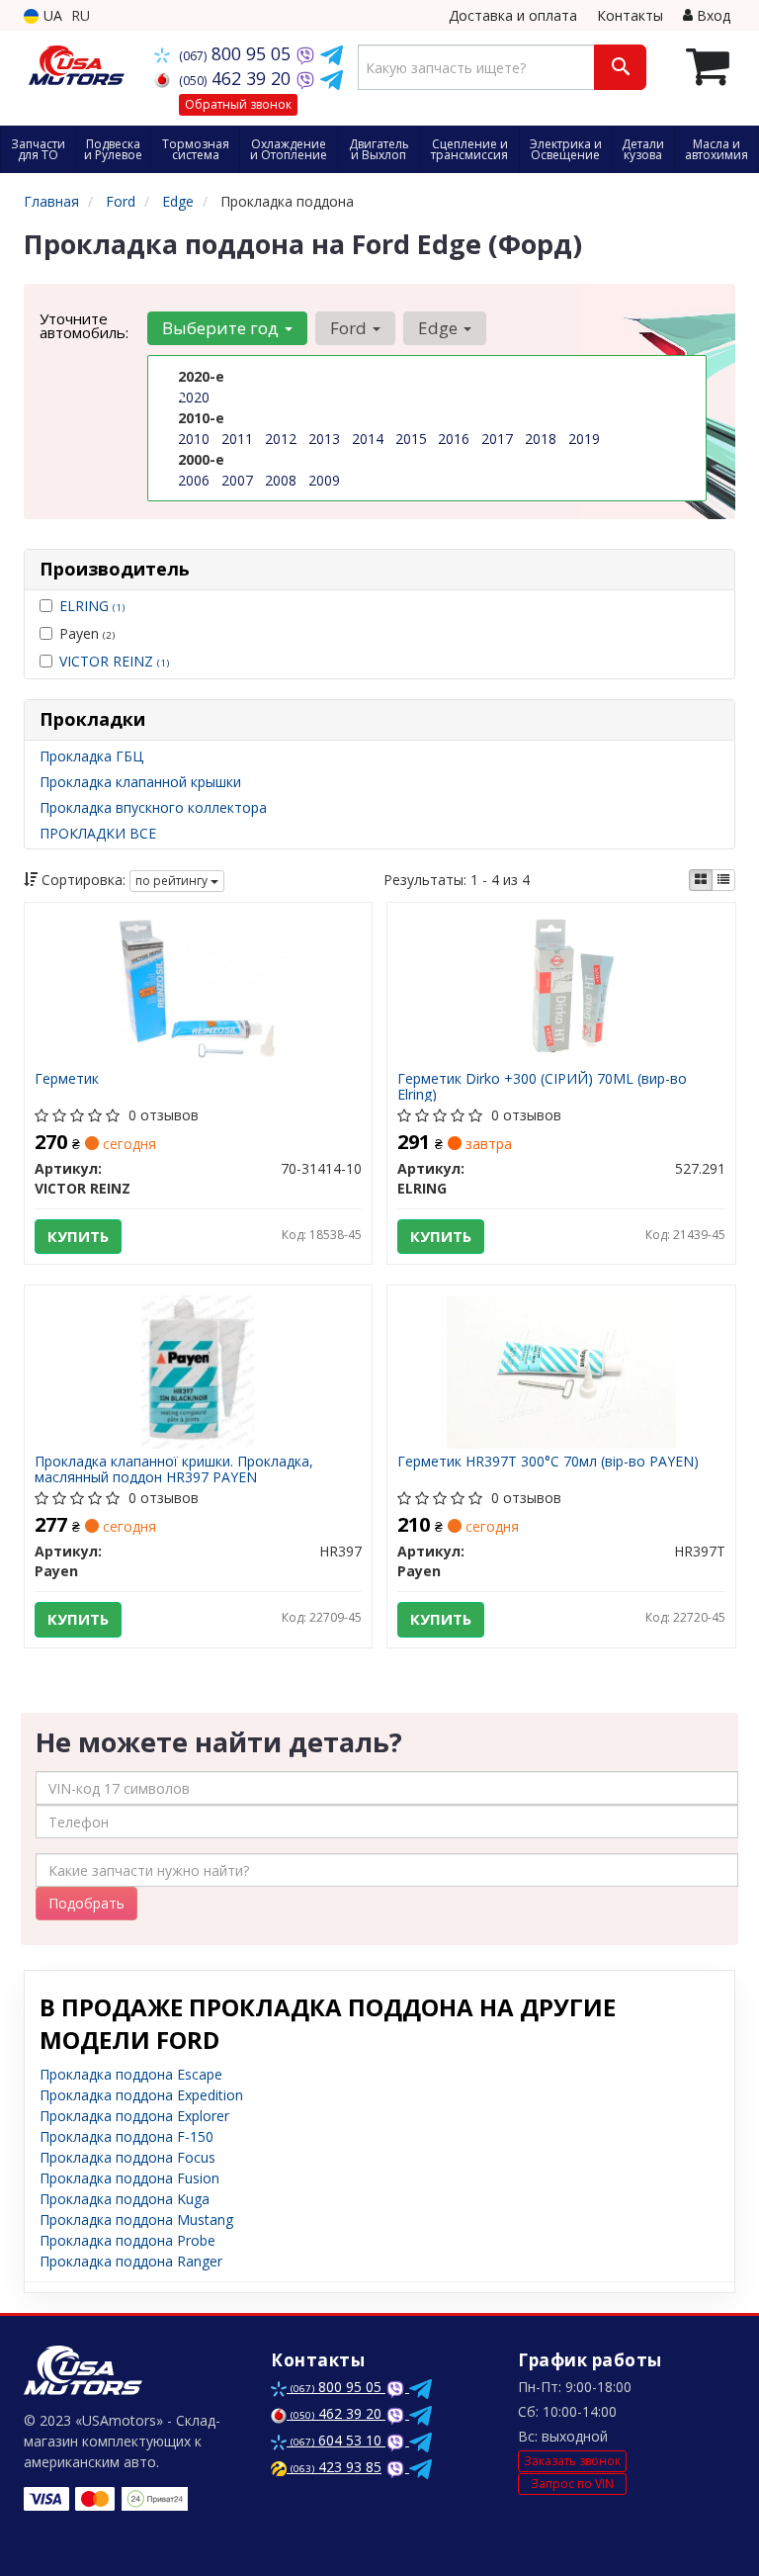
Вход (712, 15)
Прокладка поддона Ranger (131, 2261)
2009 (324, 480)
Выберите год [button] (222, 328)
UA (51, 15)
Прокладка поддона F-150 (126, 2136)
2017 (497, 439)
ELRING (92, 606)
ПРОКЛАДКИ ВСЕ (98, 833)
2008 (281, 480)
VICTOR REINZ (114, 661)
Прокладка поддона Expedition (141, 2095)
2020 (194, 397)
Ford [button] (350, 328)
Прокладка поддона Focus (127, 2157)
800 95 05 (237, 53)
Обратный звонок (238, 104)
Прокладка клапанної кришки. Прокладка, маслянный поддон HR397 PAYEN (174, 1469)
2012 (281, 439)
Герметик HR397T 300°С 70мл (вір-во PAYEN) (548, 1462)
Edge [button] (440, 328)
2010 (194, 439)
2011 (237, 439)
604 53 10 (338, 2440)
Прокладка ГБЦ (91, 756)
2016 (454, 439)
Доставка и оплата (513, 15)
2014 (368, 439)
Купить (78, 1236)
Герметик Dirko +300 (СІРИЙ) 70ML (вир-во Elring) (542, 1086)
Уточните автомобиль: (84, 325)
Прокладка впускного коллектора (153, 807)
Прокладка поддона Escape (131, 2074)
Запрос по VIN (572, 2484)
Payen (87, 633)
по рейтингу (173, 881)
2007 (237, 480)
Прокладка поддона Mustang (136, 2220)
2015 (411, 439)
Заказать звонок (572, 2461)
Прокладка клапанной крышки (140, 782)
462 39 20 (237, 78)
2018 (541, 439)
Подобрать (86, 1903)
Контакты (630, 15)
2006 (194, 480)
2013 (324, 439)
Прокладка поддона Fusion (129, 2178)
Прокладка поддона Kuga (125, 2199)
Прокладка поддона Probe (127, 2240)
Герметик (67, 1079)
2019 (584, 439)
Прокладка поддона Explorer (134, 2116)
